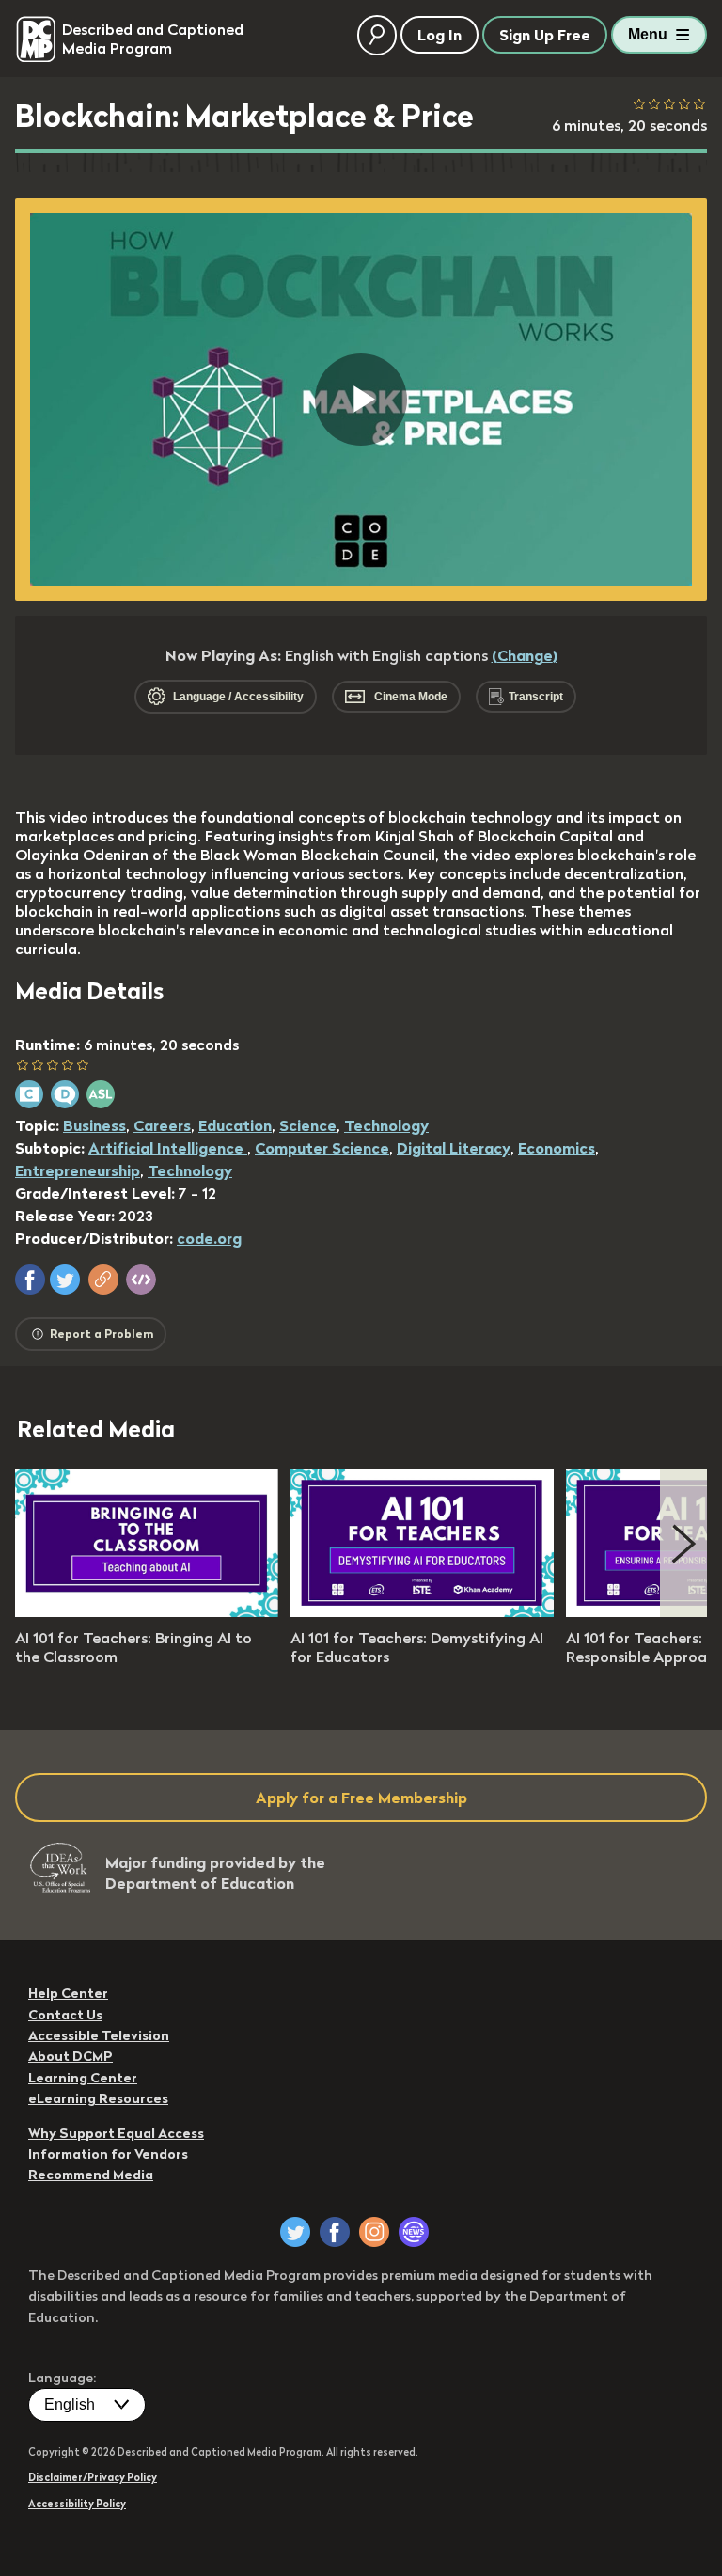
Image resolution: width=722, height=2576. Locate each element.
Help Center (68, 1993)
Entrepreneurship (78, 1170)
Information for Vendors (108, 2154)
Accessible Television (99, 2035)
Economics (557, 1148)
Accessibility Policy (77, 2504)
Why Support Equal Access (116, 2133)
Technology (386, 1125)
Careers (162, 1125)
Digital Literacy (454, 1148)
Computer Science (322, 1148)
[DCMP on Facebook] (335, 2232)
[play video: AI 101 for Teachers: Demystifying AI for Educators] (422, 1611)
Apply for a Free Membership (361, 1798)
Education (235, 1125)
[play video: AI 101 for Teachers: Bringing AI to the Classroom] (147, 1611)
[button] (30, 1280)
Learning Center (83, 2078)
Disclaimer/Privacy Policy (93, 2477)
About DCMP (71, 2056)
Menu (648, 34)
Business (94, 1125)
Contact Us (65, 2015)
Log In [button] (439, 35)
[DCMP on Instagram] (374, 2232)
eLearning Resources (98, 2098)
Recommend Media (91, 2175)
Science (308, 1125)
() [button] (525, 655)
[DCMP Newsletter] (414, 2232)
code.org (209, 1238)
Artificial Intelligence (168, 1148)
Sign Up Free (545, 35)
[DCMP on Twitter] (295, 2232)
